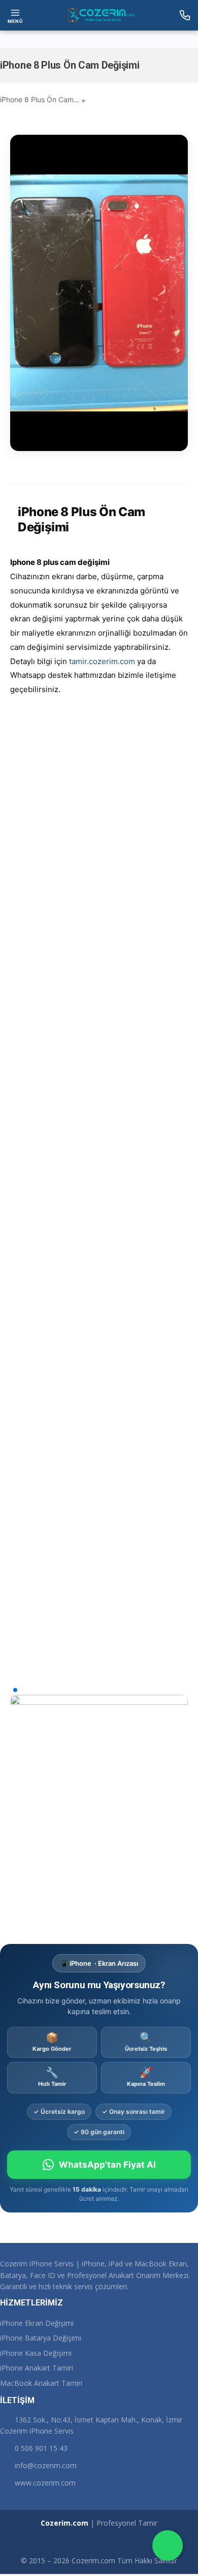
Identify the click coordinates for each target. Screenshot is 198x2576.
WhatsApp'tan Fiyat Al (107, 2165)
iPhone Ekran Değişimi (37, 2323)
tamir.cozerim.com (102, 661)
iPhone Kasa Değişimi (36, 2353)
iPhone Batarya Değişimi (41, 2338)
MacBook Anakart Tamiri (41, 2383)
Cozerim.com (64, 2523)
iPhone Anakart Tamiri (37, 2368)
